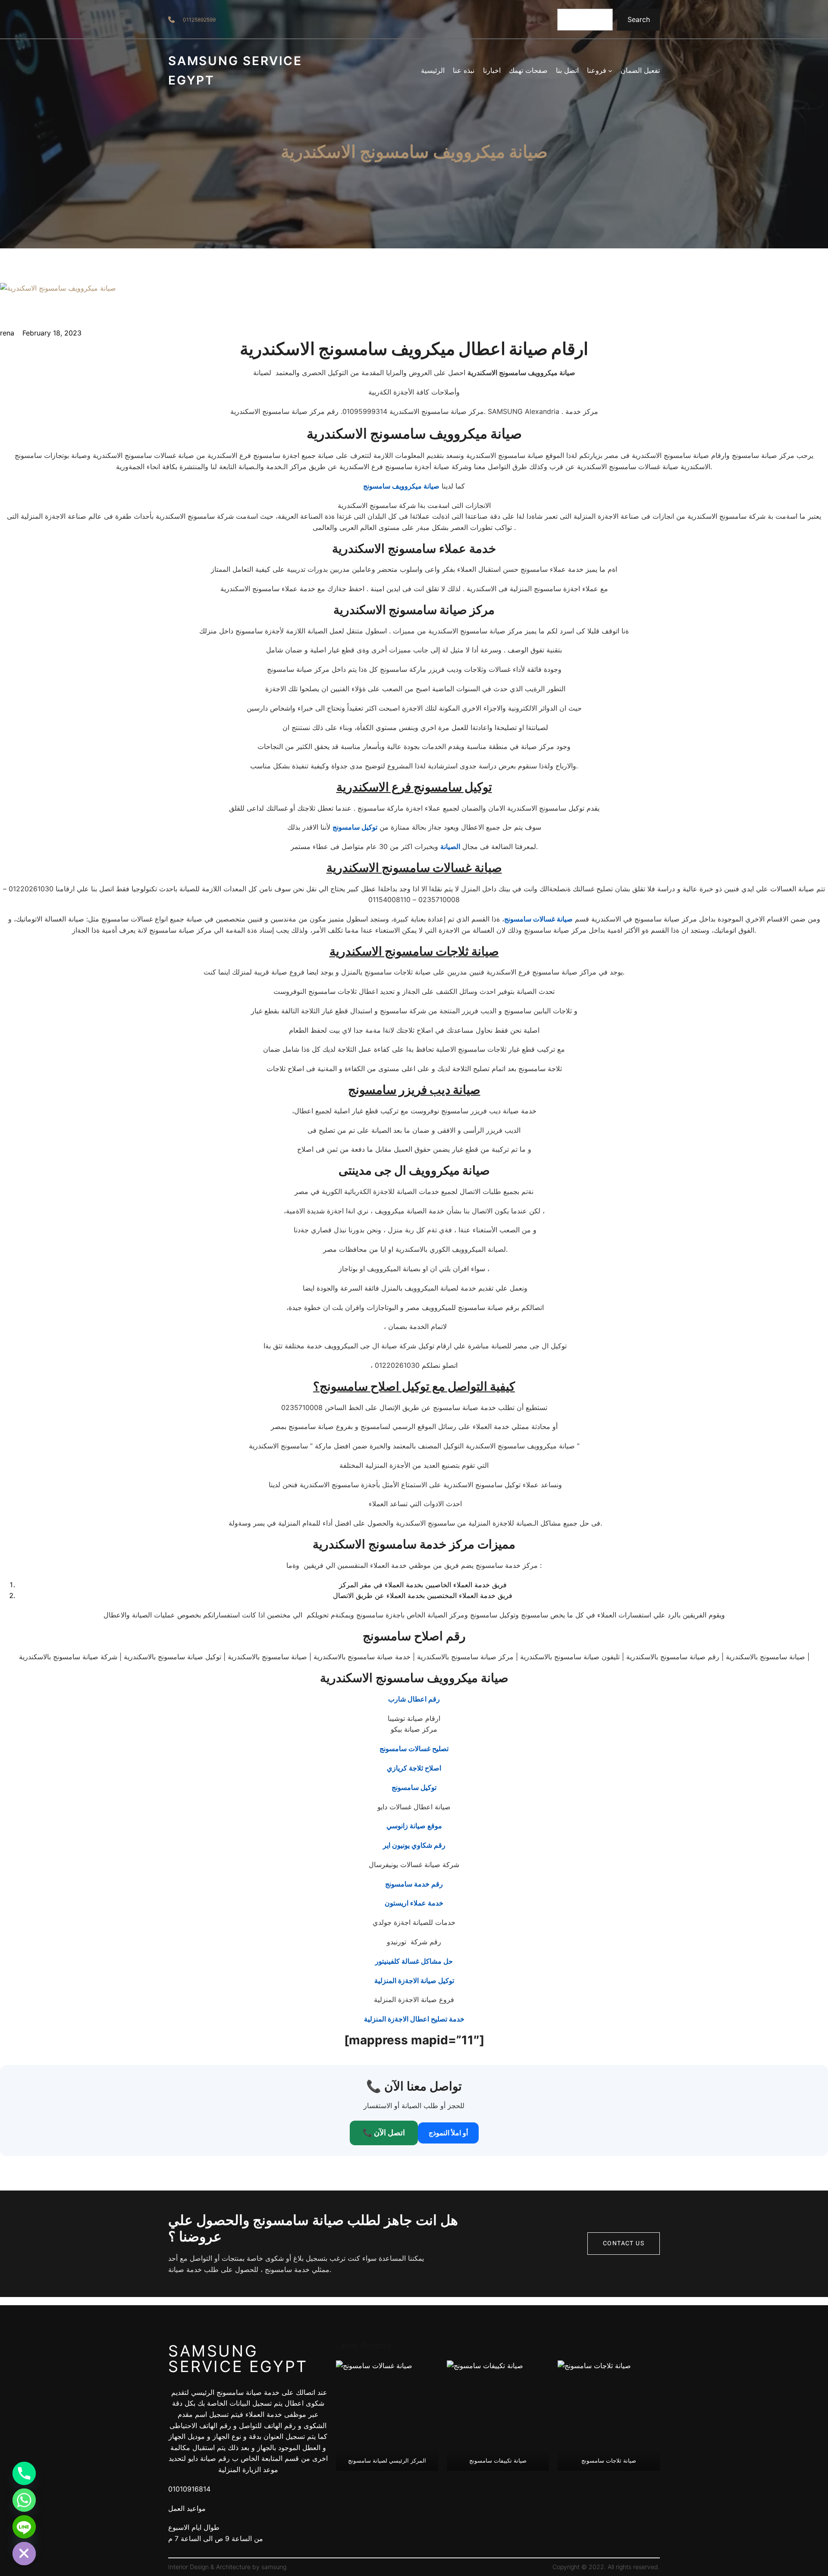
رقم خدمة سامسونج (414, 1884)
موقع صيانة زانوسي (414, 1826)
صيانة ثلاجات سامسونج (609, 2460)
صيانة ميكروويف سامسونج (401, 486)
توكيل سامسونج (355, 827)
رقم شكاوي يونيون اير (414, 1845)
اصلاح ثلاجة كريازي (414, 1768)
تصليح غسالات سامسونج (414, 1749)
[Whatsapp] (24, 2500)
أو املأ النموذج (448, 2133)
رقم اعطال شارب (414, 1699)
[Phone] (24, 2473)
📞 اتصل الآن (384, 2133)
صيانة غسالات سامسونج (538, 919)
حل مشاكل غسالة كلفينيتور (414, 1961)
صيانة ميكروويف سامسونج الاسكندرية (414, 152)
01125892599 (199, 20)
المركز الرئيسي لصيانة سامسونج (387, 2460)
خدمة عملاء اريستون (414, 1903)
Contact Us (624, 2243)
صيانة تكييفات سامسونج (498, 2460)
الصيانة (450, 846)
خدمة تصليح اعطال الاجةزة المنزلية (414, 2019)
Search (639, 19)
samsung (274, 2567)
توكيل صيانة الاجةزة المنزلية (414, 1981)
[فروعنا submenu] (610, 71)
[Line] (24, 2527)
